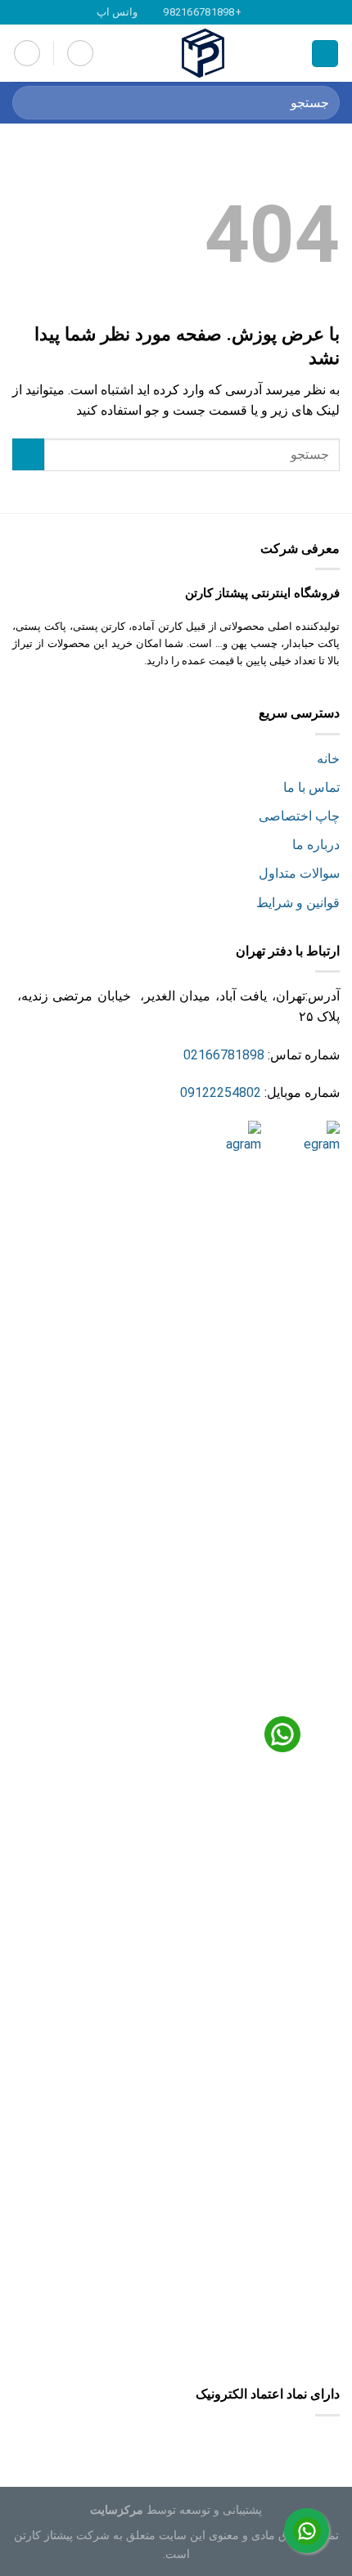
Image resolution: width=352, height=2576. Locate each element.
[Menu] (325, 54)
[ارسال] (32, 103)
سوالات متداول (299, 873)
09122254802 (221, 1092)
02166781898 (224, 1055)
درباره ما (316, 845)
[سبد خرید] (80, 53)
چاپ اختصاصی (299, 816)
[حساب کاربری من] (27, 53)
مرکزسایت (117, 2510)
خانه (328, 759)
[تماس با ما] (307, 2531)
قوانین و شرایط (298, 903)
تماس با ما (311, 787)
